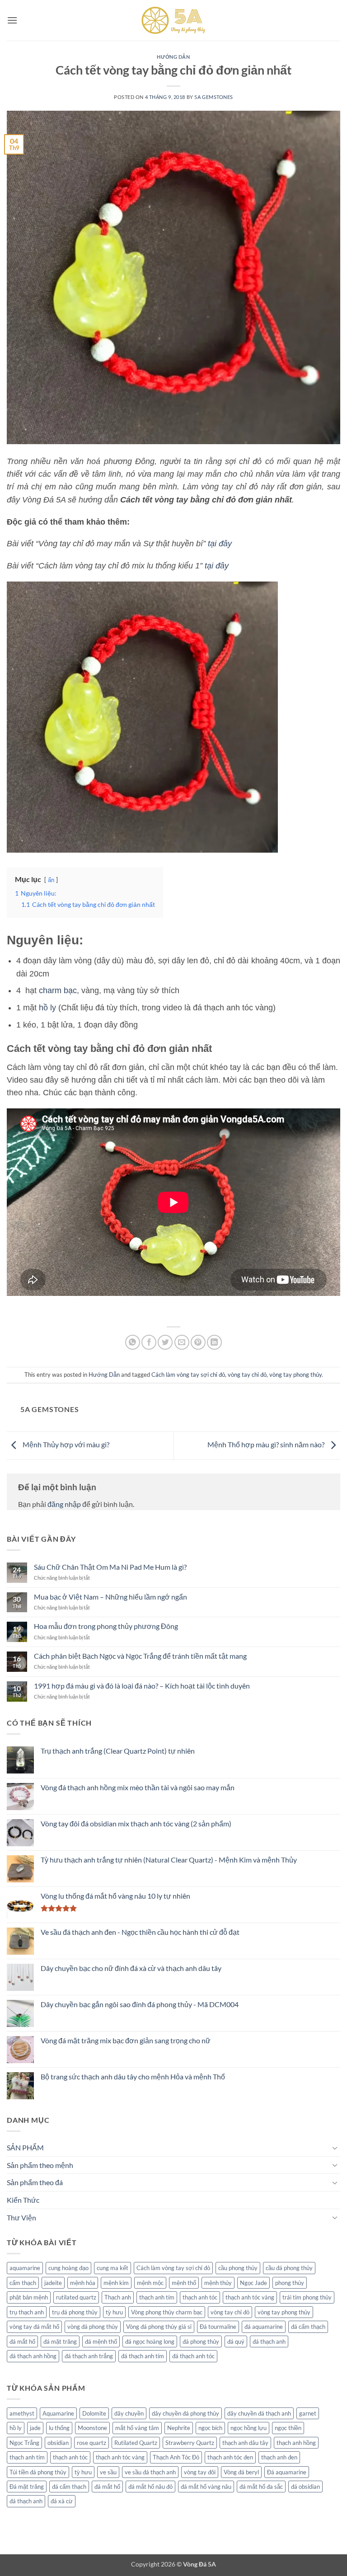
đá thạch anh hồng (33, 2356)
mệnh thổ (184, 2283)
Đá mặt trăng (27, 2487)
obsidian (58, 2443)
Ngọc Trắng (24, 2443)
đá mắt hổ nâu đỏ (150, 2487)
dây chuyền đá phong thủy (185, 2413)
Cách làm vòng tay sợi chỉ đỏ (188, 1375)
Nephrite (179, 2428)
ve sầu (108, 2472)
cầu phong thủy (238, 2268)
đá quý (236, 2341)
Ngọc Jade (253, 2283)
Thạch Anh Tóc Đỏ (176, 2457)
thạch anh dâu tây (245, 2443)
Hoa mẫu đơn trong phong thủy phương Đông (106, 1626)
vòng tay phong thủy (295, 1375)
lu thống (59, 2428)
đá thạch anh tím (143, 2356)
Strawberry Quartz (190, 2443)
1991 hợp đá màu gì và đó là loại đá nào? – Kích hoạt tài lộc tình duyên (142, 1686)
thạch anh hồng (296, 2443)
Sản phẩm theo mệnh (40, 2165)
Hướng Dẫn (173, 57)
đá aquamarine (264, 2327)
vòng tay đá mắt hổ (34, 2327)
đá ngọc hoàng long (150, 2341)
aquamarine (25, 2268)
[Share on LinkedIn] (214, 1342)
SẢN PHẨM (25, 2147)
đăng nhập (64, 1504)
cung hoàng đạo (68, 2268)
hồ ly (47, 1008)
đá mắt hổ (22, 2341)
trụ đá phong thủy (75, 2312)
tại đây (220, 544)
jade (35, 2428)
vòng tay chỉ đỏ (247, 1375)
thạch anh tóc (200, 2297)
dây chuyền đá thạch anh (259, 2413)
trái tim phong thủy (307, 2297)
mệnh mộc (150, 2283)
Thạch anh (118, 2297)
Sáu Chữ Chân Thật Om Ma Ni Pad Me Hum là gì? (110, 1567)
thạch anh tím (157, 2297)
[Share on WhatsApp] (133, 1342)
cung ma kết (113, 2268)
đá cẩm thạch (308, 2327)
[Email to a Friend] (182, 1342)
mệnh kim (116, 2283)
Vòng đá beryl (241, 2472)
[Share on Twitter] (165, 1342)
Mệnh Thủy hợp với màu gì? (65, 1445)
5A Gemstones (214, 97)
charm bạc (58, 990)
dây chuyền (129, 2413)
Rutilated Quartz (136, 2443)
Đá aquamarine (287, 2472)
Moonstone (92, 2428)
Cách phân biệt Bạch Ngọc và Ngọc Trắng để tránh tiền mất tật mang (140, 1656)
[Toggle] (335, 2148)
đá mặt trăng (60, 2341)
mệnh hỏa (83, 2283)
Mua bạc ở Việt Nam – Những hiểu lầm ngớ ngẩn (110, 1597)
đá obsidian (305, 2487)
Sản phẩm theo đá (35, 2182)
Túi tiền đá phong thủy (38, 2472)
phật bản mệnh (29, 2297)
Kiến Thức (23, 2200)
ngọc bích (210, 2428)
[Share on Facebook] (149, 1342)
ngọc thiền (288, 2428)
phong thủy (290, 2283)
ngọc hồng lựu (249, 2428)
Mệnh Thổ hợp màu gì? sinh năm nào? (267, 1445)
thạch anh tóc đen (230, 2457)
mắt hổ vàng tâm (137, 2428)
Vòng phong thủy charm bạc (167, 2312)
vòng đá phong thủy (93, 2327)
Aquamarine (58, 2413)
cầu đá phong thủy (289, 2268)
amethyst (22, 2413)
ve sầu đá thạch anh (150, 2472)
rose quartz (91, 2443)
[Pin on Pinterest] (198, 1342)
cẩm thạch (23, 2283)
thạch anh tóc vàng (250, 2297)
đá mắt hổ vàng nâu (206, 2487)
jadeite (53, 2283)
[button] (12, 20)
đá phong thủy (201, 2341)
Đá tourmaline (218, 2327)
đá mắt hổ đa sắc (261, 2487)
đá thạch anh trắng (89, 2356)
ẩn (51, 880)
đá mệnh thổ (101, 2341)
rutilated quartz (76, 2297)
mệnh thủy (218, 2283)
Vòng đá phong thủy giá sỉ (159, 2327)
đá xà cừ (62, 2501)
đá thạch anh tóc (193, 2356)
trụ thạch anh (27, 2312)
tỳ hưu (114, 2312)
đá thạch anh (269, 2341)
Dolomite (94, 2413)
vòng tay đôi (200, 2472)
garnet (308, 2413)
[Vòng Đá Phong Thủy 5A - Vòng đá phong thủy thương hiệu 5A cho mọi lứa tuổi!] (173, 20)
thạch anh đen (279, 2457)
